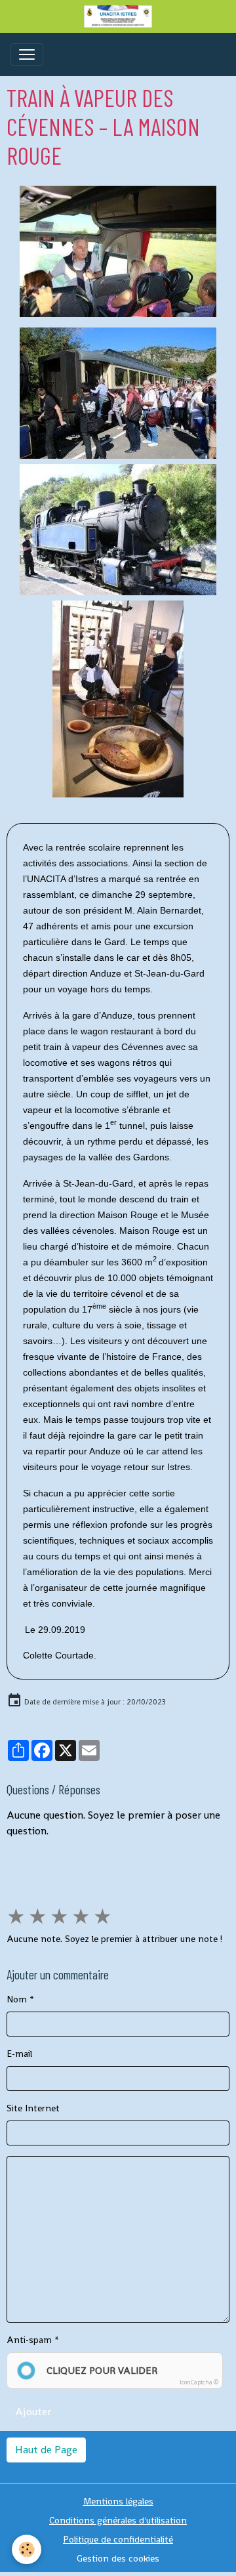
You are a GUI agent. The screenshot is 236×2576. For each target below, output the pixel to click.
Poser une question (59, 1867)
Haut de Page (46, 2450)
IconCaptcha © (199, 2382)
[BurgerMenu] (27, 54)
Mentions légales (118, 2501)
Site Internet (33, 2108)
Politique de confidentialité (118, 2539)
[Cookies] (27, 2549)
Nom (17, 1999)
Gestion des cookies (118, 2558)
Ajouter (33, 2412)
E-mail (19, 2054)
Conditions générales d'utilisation (118, 2520)
